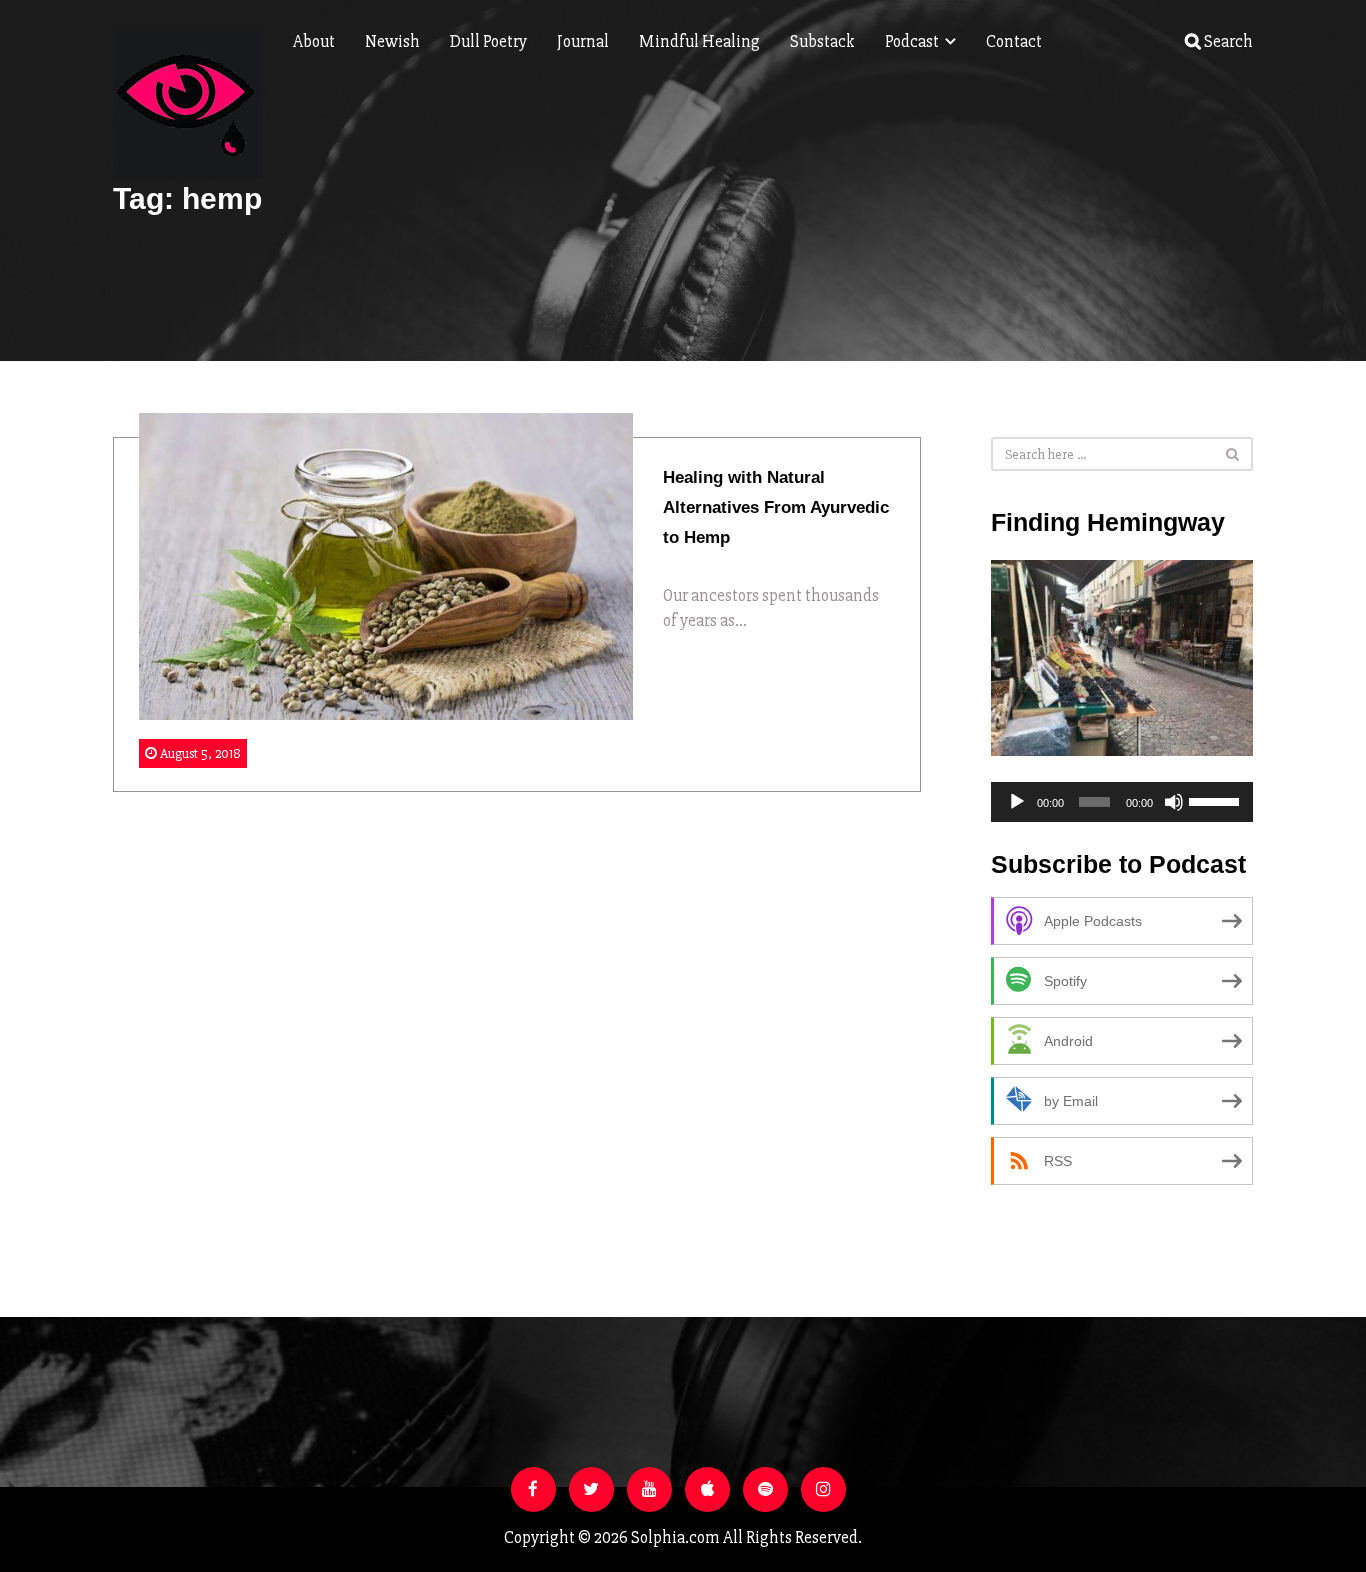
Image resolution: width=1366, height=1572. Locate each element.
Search (1227, 41)
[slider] (1216, 800)
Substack (822, 41)
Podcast (913, 41)
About (314, 41)
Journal (583, 41)
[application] (1122, 802)
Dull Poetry (488, 41)
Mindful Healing (699, 41)
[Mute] (1174, 802)
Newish (392, 41)
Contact (1014, 41)
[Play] (1017, 802)
